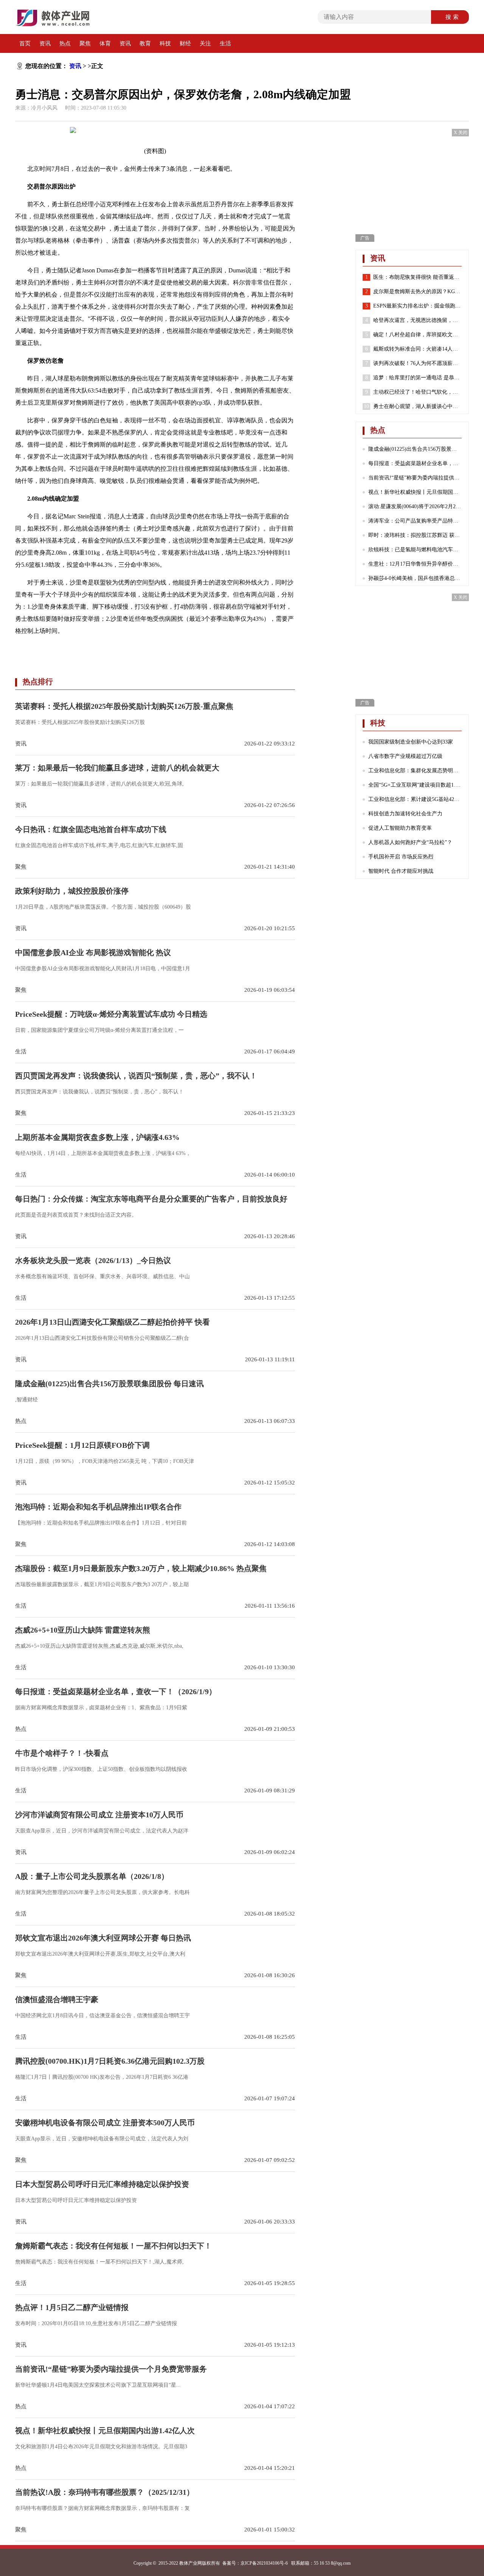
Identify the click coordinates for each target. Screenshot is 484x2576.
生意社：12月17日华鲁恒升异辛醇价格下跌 (415, 564)
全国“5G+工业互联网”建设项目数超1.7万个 (415, 785)
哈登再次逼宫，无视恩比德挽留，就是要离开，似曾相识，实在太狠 (417, 320)
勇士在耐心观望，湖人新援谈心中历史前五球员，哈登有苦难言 (417, 406)
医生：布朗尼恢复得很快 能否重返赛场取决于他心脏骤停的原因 (417, 277)
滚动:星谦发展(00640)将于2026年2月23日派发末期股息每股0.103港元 (415, 506)
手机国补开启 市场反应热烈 (401, 857)
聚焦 (85, 43)
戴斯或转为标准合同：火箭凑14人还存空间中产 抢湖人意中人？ (417, 349)
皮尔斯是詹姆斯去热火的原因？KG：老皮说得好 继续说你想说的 (417, 291)
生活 (225, 43)
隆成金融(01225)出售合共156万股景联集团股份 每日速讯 (415, 449)
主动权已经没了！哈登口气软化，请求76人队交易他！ (417, 392)
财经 (185, 43)
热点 (65, 43)
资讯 (45, 43)
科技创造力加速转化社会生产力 (405, 814)
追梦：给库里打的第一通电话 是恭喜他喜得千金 (417, 378)
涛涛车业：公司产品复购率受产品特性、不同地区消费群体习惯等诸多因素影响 (415, 521)
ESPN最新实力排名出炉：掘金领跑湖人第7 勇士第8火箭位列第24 (417, 306)
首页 (25, 43)
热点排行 (38, 682)
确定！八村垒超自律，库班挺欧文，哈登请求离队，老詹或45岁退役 (417, 335)
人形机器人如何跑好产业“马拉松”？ (410, 842)
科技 (165, 43)
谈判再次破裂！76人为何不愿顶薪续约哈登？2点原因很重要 (417, 363)
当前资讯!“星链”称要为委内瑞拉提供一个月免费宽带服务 (415, 478)
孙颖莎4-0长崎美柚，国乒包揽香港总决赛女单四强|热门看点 (415, 578)
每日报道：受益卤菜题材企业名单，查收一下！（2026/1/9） (415, 463)
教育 (145, 43)
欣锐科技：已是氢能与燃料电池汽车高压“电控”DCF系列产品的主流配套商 (415, 550)
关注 (205, 43)
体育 (105, 43)
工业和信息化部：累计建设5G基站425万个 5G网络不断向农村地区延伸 (415, 799)
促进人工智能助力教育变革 (400, 828)
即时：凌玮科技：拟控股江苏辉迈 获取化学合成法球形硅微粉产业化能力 (415, 535)
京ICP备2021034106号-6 (264, 2563)
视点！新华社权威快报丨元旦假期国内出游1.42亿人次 (415, 492)
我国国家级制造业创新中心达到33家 (411, 742)
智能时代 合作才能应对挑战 (401, 871)
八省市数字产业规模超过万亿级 (405, 756)
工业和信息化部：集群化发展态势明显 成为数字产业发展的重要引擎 (415, 771)
